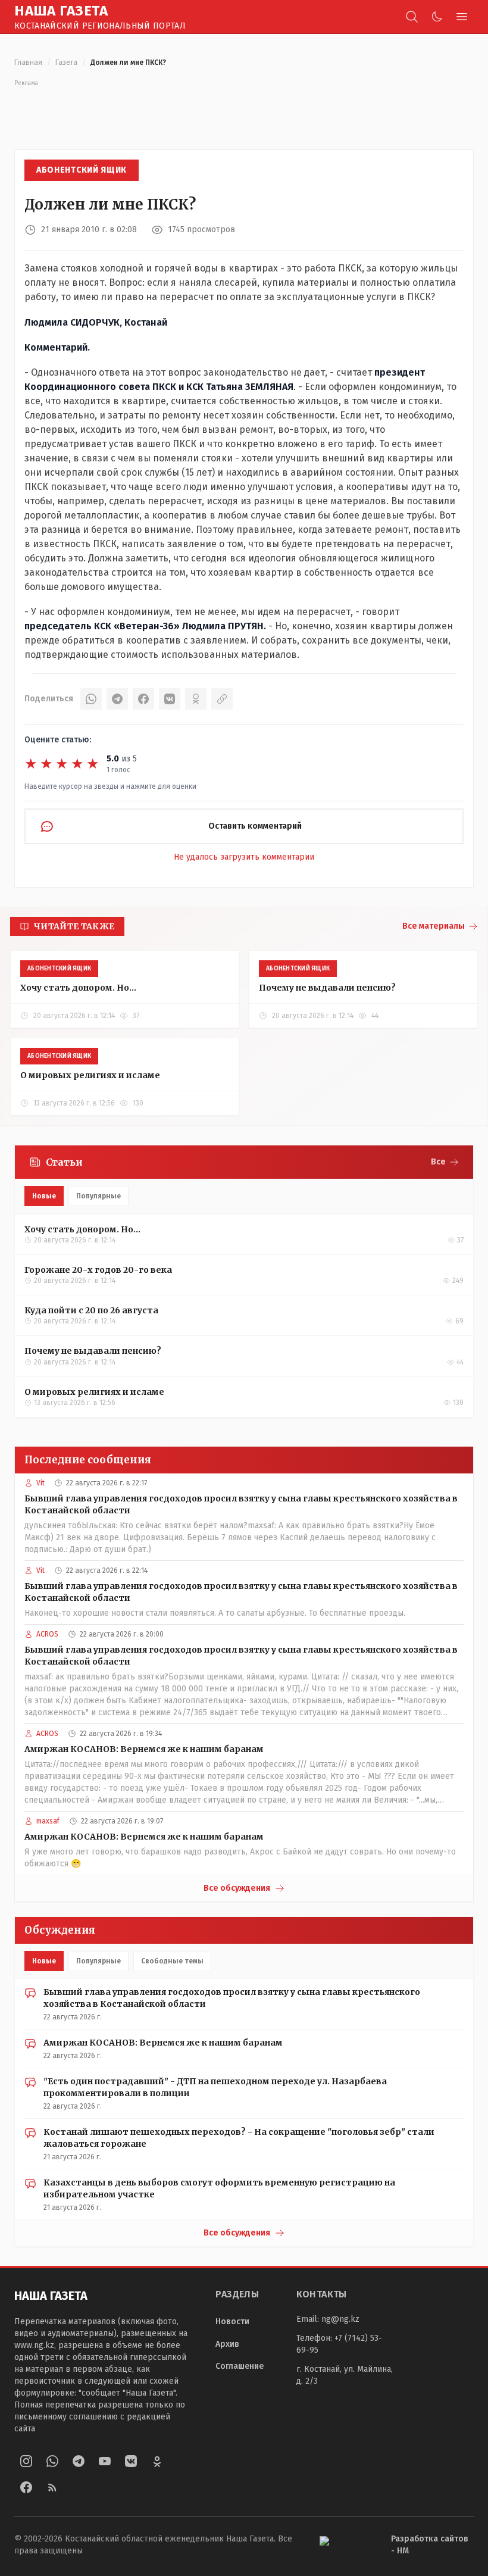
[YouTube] (105, 2461)
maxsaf (48, 1821)
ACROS (47, 1634)
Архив (227, 2344)
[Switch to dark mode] (437, 17)
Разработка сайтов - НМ (430, 2545)
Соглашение (240, 2366)
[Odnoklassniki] (157, 2461)
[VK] (170, 699)
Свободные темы (172, 1961)
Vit (40, 1483)
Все (438, 1162)
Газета (66, 63)
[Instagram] (26, 2461)
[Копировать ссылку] (222, 699)
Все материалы (434, 926)
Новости (232, 2321)
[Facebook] (143, 699)
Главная (28, 63)
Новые (44, 1196)
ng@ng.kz (340, 2319)
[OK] (196, 699)
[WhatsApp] (91, 699)
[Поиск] (412, 17)
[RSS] (52, 2487)
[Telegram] (117, 699)
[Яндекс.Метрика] (346, 2545)
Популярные (98, 1196)
